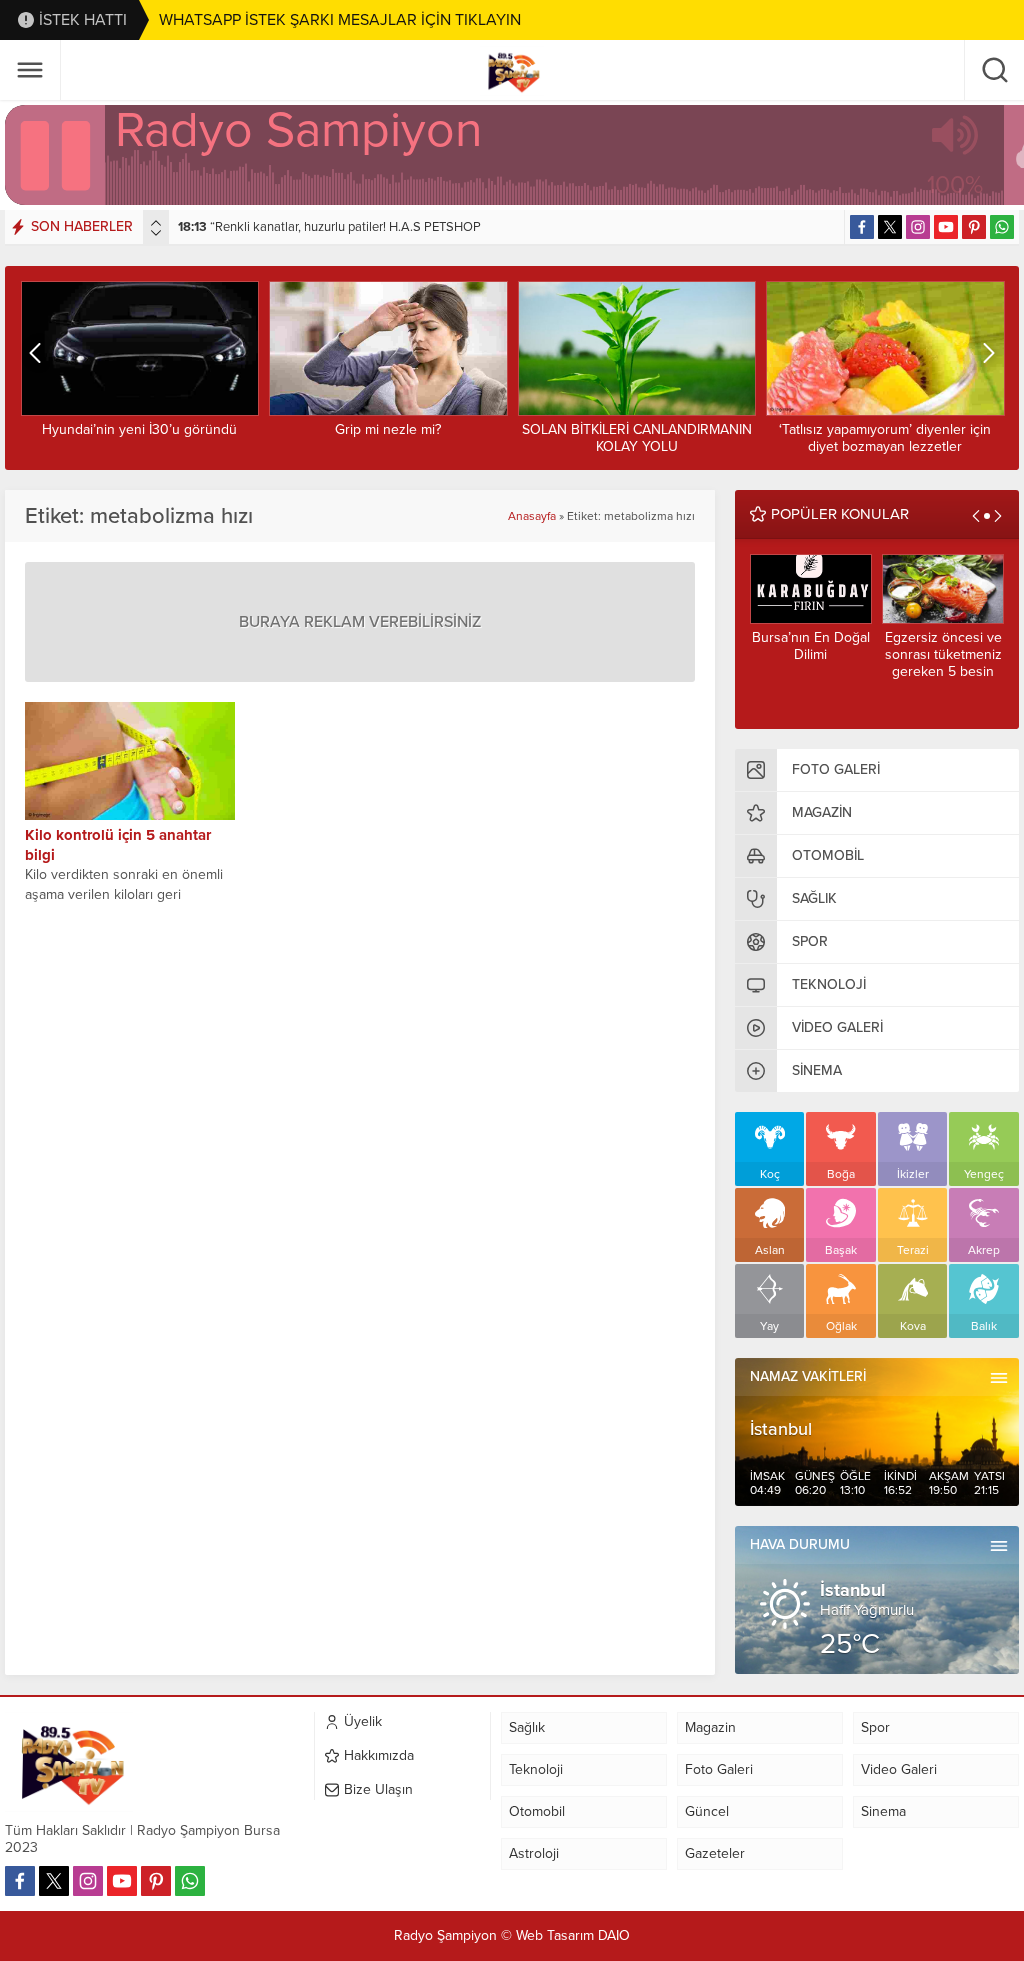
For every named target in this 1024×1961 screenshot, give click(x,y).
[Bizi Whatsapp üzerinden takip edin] (1002, 227)
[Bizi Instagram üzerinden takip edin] (918, 227)
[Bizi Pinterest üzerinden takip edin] (974, 227)
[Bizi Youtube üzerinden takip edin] (946, 227)
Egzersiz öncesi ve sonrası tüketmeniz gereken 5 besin (943, 654)
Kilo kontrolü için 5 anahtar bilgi (118, 845)
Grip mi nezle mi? (388, 429)
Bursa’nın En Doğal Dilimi (811, 646)
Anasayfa (532, 516)
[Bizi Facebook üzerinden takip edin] (862, 227)
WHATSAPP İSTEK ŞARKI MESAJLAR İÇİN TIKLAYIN (340, 20)
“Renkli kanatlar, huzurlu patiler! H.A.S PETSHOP (329, 227)
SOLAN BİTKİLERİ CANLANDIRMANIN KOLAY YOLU (637, 438)
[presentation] (156, 223)
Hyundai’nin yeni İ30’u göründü (139, 429)
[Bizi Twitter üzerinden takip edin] (890, 227)
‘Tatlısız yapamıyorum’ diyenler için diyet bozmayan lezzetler (885, 438)
